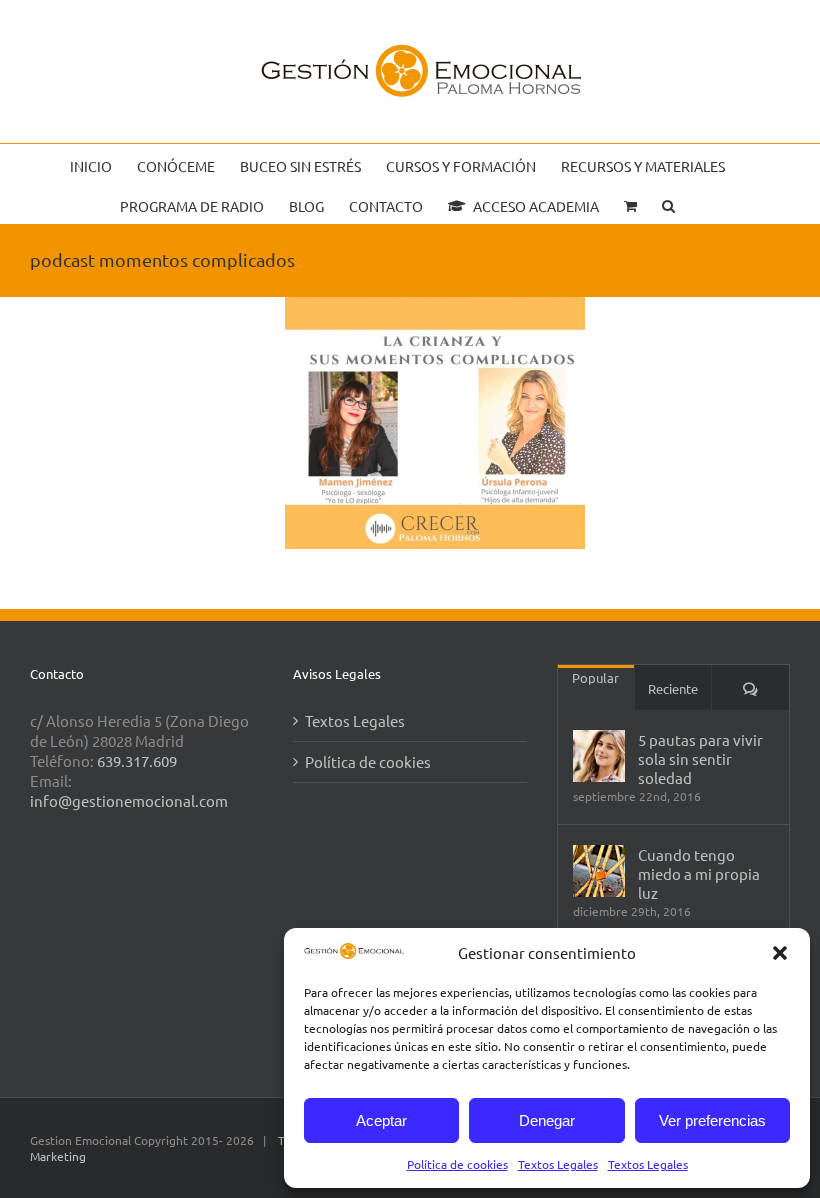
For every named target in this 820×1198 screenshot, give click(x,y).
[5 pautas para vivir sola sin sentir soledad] (599, 756)
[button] (780, 953)
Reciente (673, 688)
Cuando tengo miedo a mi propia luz (699, 873)
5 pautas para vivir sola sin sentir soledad (700, 758)
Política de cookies (457, 1164)
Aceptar (381, 1120)
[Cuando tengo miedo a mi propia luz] (599, 871)
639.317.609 (137, 760)
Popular (595, 677)
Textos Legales (558, 1164)
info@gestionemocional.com (129, 800)
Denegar (547, 1120)
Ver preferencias (712, 1120)
